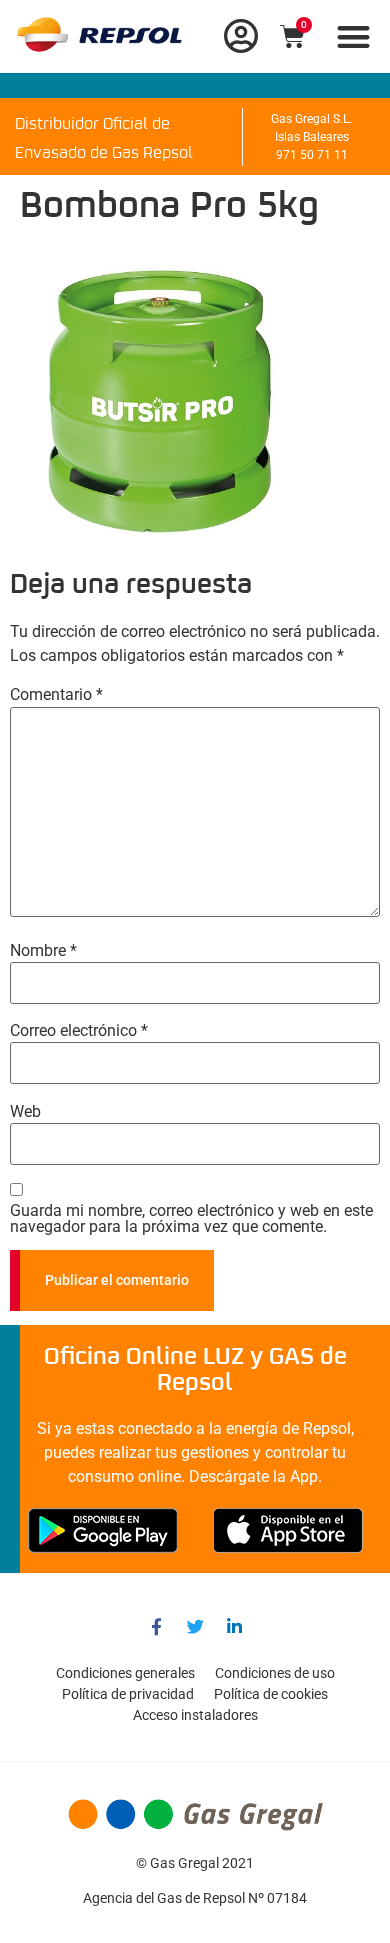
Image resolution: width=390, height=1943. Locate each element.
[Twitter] (195, 1626)
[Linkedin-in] (234, 1626)
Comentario (56, 695)
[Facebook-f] (156, 1626)
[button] (354, 36)
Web (25, 1112)
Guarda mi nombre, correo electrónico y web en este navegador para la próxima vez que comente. (191, 1219)
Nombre (43, 951)
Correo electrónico (79, 1031)
